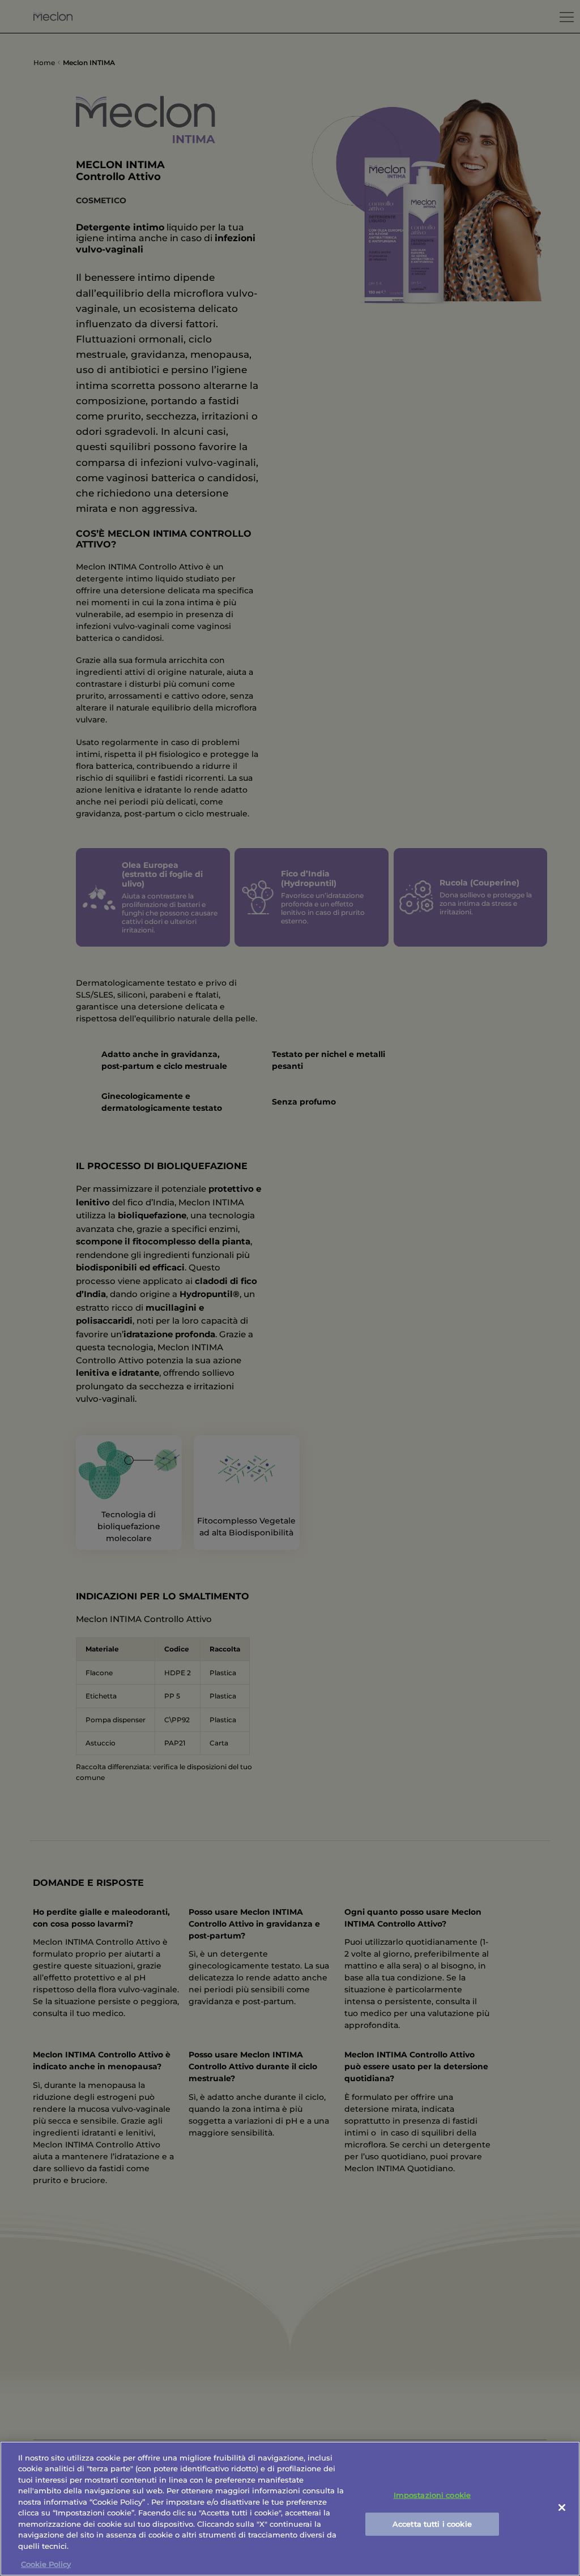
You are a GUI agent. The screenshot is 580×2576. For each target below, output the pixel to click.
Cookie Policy (46, 2564)
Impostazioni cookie (432, 2495)
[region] (290, 2509)
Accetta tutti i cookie (432, 2523)
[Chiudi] (562, 2507)
